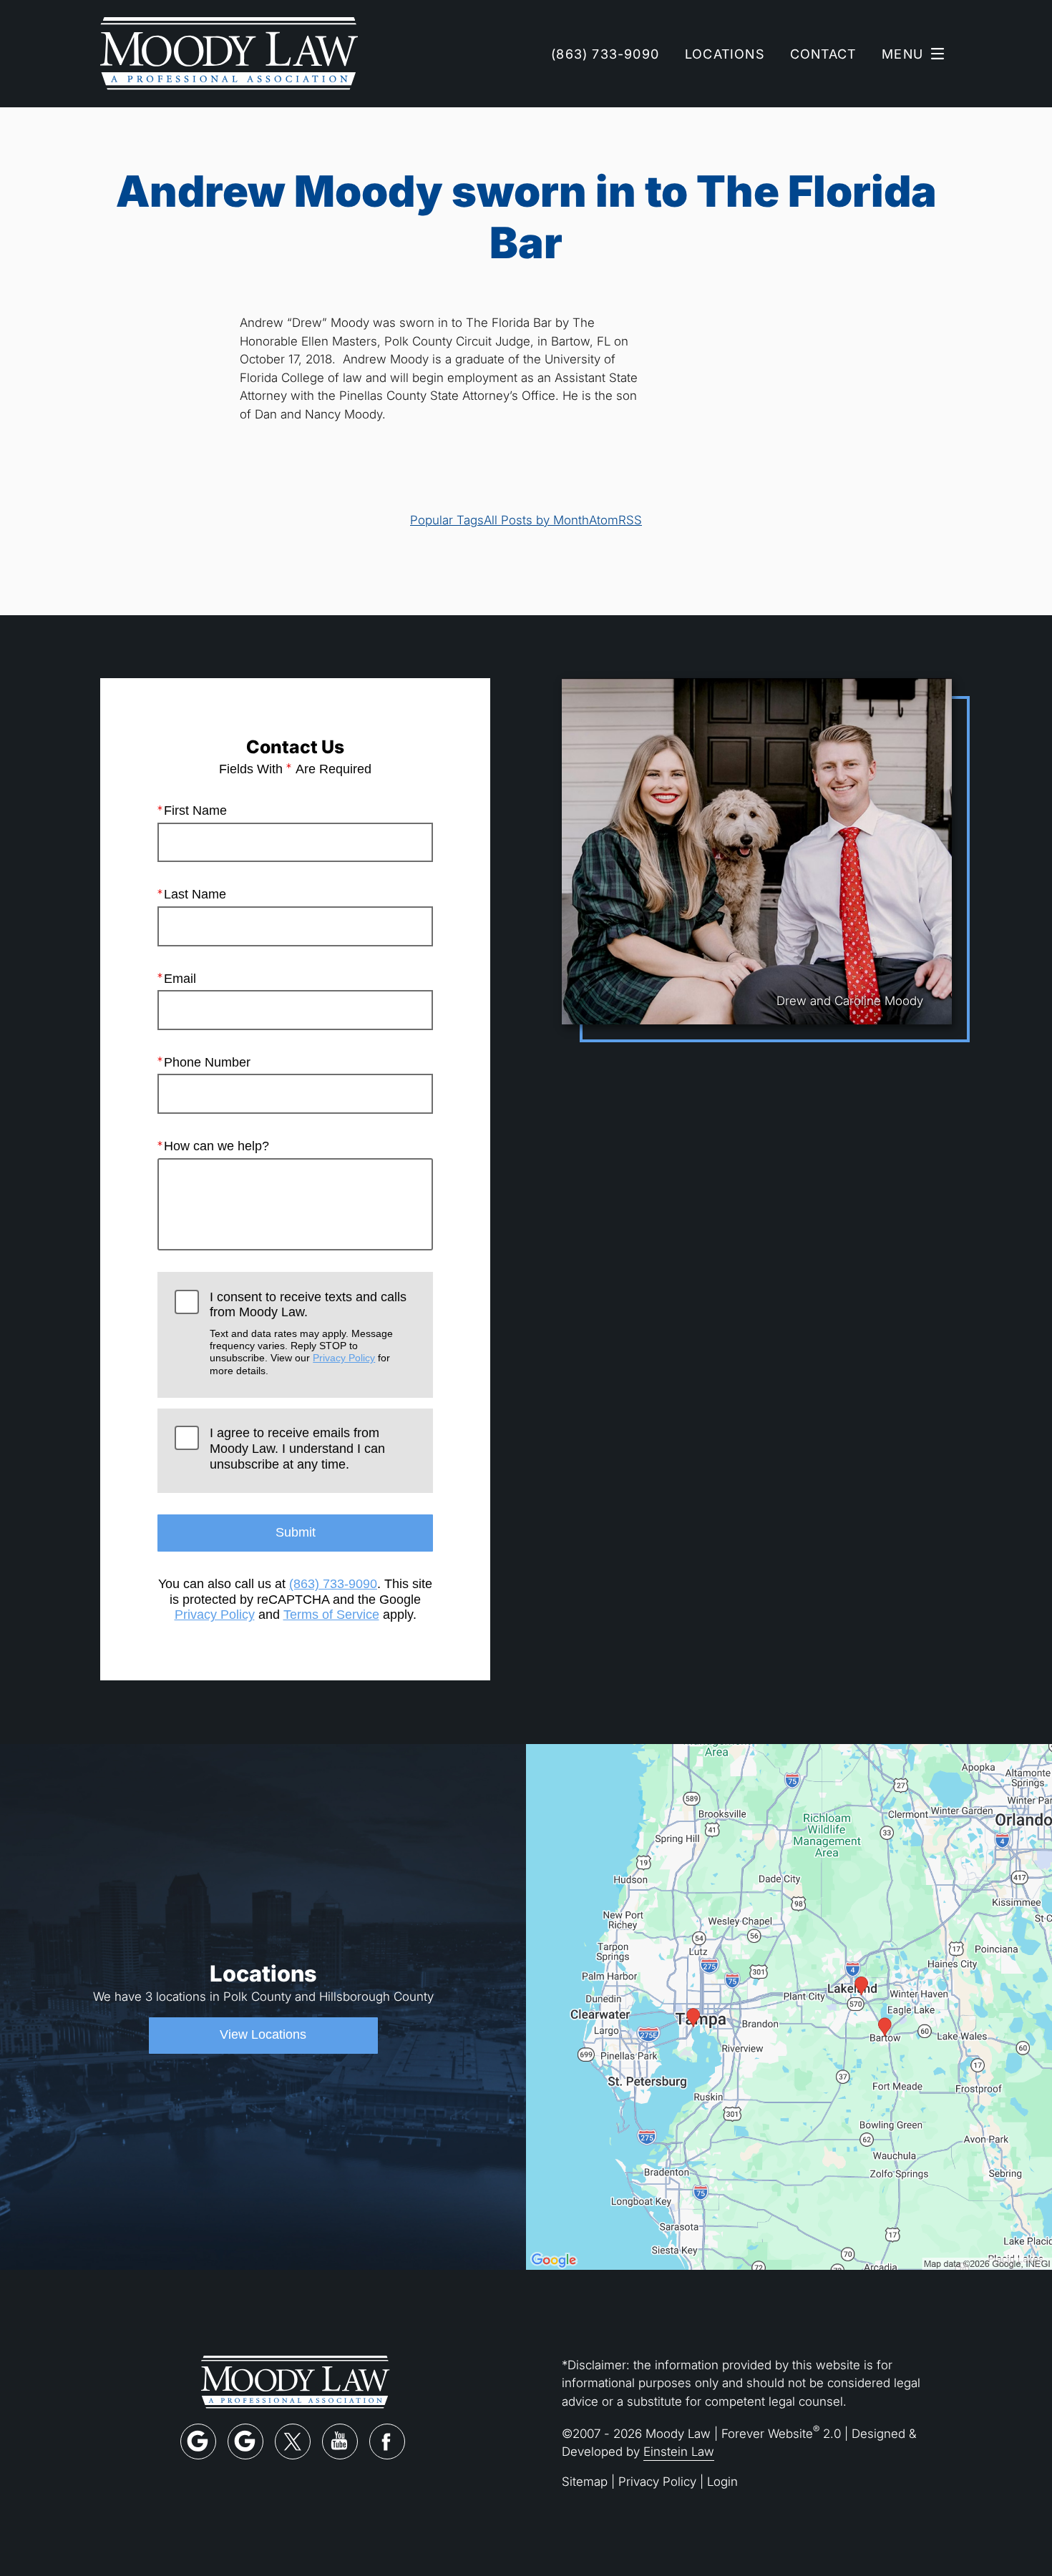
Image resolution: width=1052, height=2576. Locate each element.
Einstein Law (679, 2451)
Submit (296, 1532)
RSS (630, 520)
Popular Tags (447, 520)
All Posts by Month (536, 520)
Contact (823, 54)
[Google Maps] (198, 2442)
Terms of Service (331, 1615)
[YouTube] (340, 2442)
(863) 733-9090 (333, 1584)
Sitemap (585, 2481)
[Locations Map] (789, 2006)
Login (722, 2481)
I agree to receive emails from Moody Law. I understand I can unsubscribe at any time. (297, 1448)
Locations (725, 54)
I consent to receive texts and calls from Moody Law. (308, 1333)
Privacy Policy (344, 1358)
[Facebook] (387, 2442)
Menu (902, 54)
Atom (604, 520)
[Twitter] (293, 2442)
